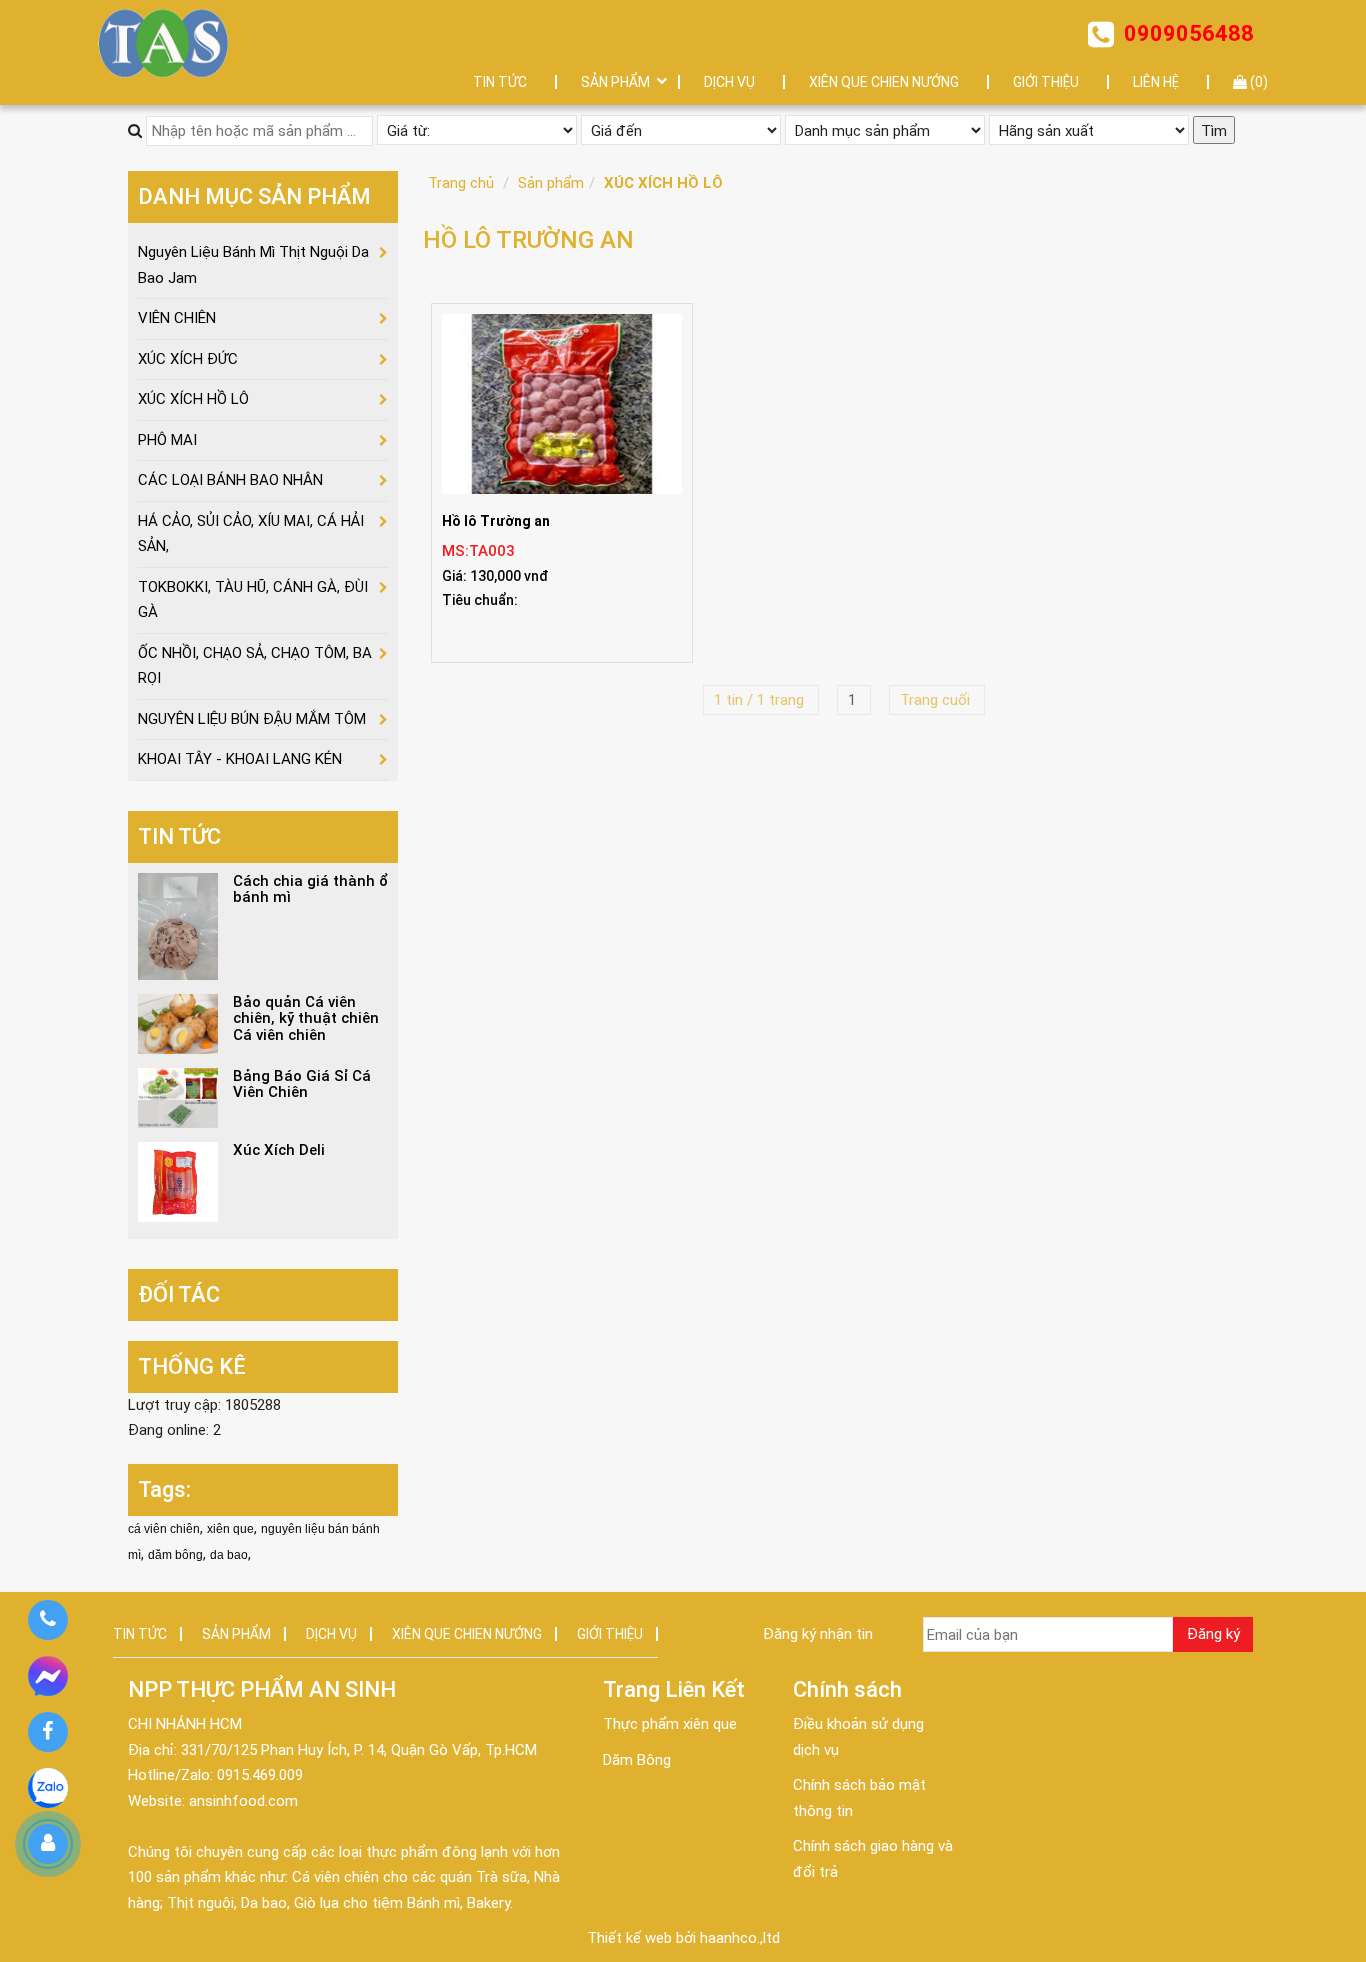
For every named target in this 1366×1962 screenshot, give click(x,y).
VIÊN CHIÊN (177, 318)
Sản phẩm (551, 183)
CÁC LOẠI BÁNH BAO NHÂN (230, 480)
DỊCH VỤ (729, 82)
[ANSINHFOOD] (163, 42)
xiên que (230, 1529)
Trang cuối (937, 700)
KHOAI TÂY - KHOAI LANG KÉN (240, 759)
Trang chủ (461, 183)
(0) (1257, 82)
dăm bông (175, 1555)
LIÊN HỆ (1156, 82)
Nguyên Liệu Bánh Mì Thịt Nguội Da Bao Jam (253, 265)
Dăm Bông (637, 1760)
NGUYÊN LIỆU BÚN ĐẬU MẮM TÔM (252, 719)
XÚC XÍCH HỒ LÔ (663, 183)
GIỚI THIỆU (1046, 82)
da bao (229, 1555)
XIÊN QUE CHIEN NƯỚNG (884, 82)
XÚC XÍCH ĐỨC (188, 359)
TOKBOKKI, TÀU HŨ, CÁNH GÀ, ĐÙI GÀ (253, 600)
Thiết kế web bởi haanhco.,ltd (683, 1938)
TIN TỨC (500, 82)
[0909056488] (47, 1620)
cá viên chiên (164, 1529)
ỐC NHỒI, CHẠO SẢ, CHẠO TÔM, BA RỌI (255, 666)
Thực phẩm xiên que (670, 1724)
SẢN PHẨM (615, 82)
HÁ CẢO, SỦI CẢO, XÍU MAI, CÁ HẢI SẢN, (251, 534)
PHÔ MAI (167, 440)
